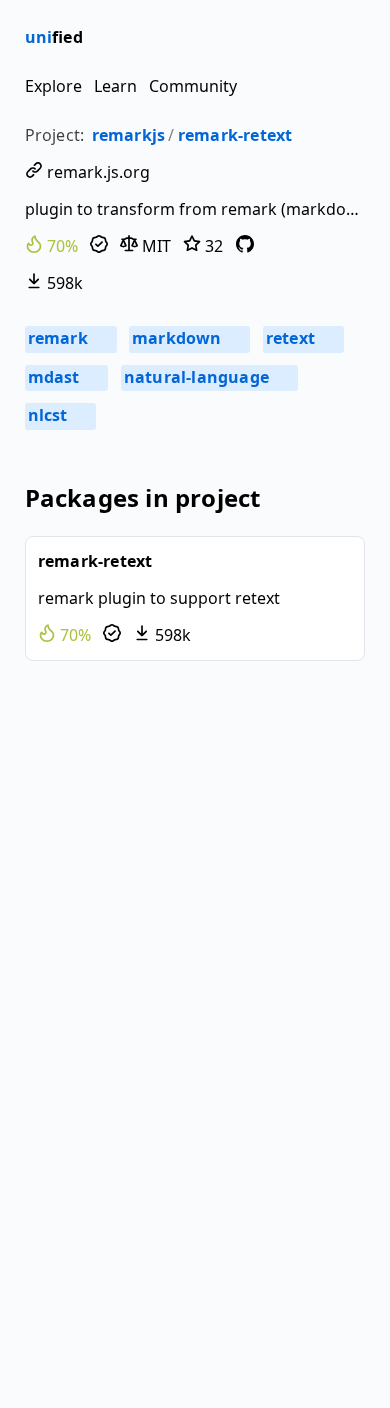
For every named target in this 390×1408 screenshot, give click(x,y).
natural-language (208, 377)
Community (193, 86)
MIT (154, 246)
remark (69, 338)
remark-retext (235, 135)
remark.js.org (96, 172)
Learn (115, 86)
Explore (53, 86)
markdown (188, 338)
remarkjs (129, 135)
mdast (65, 377)
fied (54, 37)
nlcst (59, 415)
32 (212, 246)
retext (302, 338)
